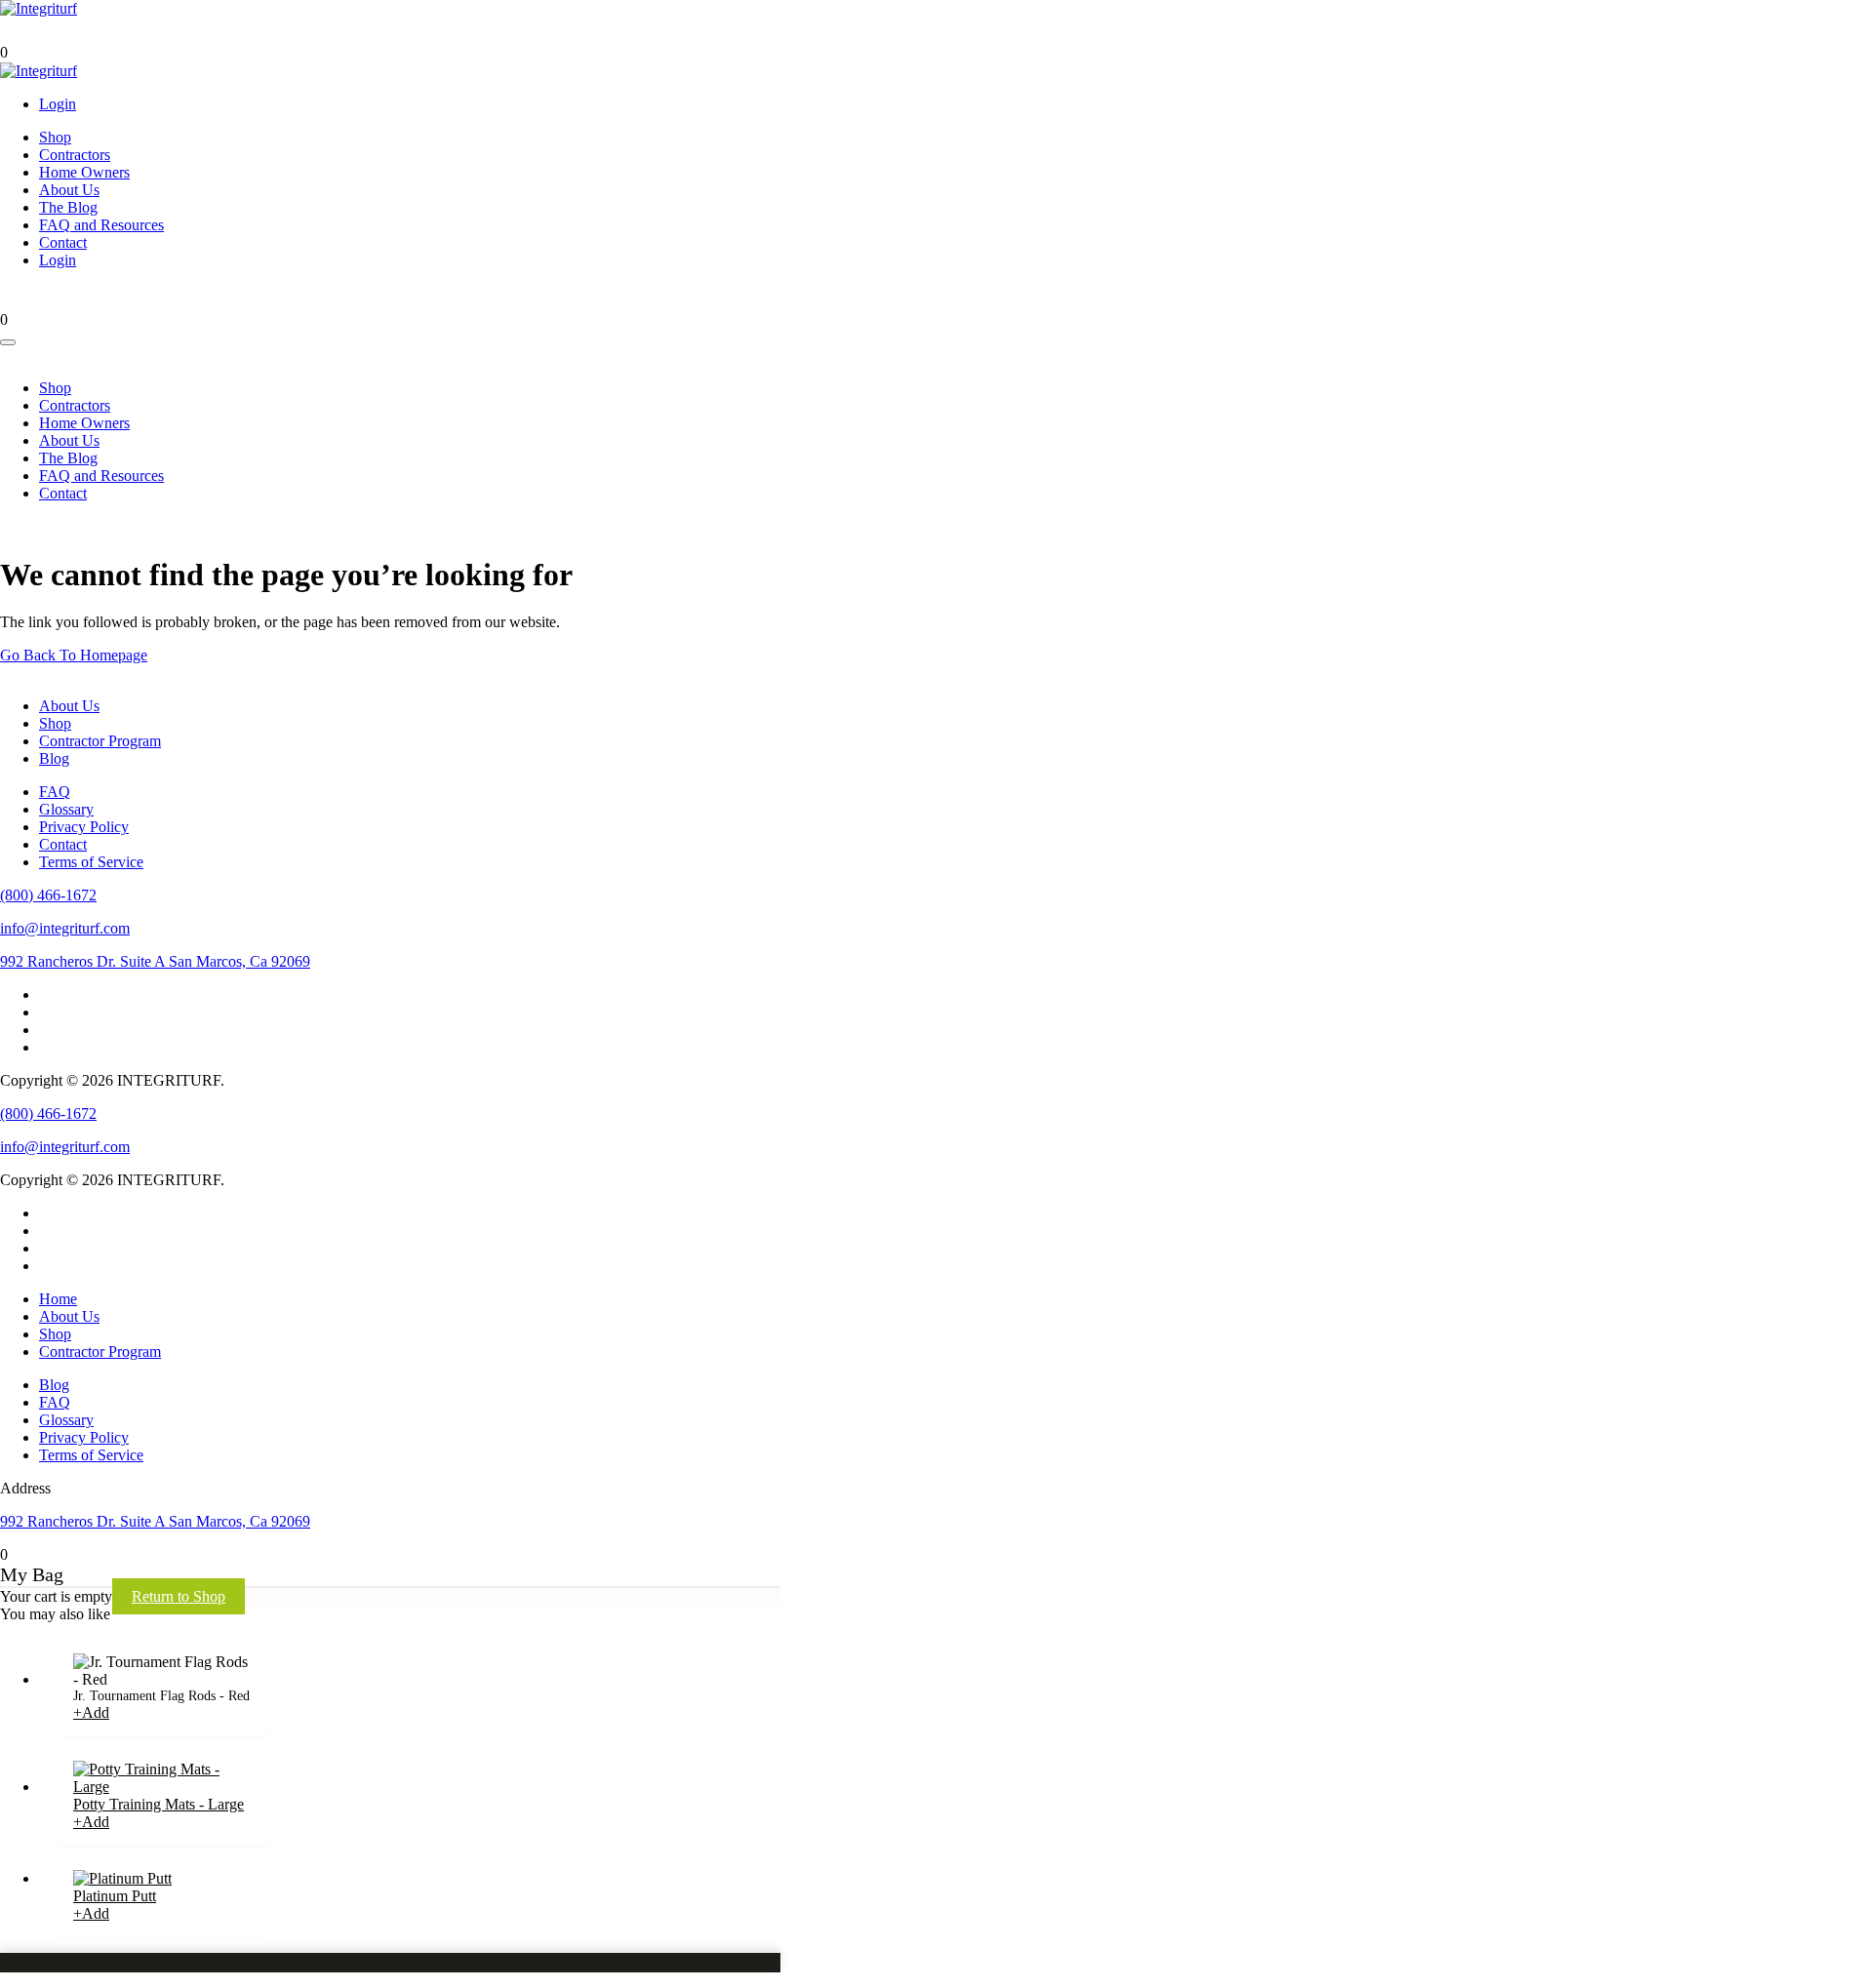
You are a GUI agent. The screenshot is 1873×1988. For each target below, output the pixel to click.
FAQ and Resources (101, 225)
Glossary (66, 809)
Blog (54, 758)
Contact (63, 242)
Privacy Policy (84, 827)
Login (58, 104)
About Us (69, 190)
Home (58, 1299)
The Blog (68, 207)
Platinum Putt (115, 1896)
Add (91, 1712)
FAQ (55, 792)
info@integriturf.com (65, 928)
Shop (55, 137)
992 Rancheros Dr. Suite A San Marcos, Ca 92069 (155, 961)
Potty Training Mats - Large (159, 1804)
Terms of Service (91, 862)
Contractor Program (100, 741)
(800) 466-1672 (48, 895)
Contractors (75, 155)
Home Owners (84, 172)
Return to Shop (179, 1596)
